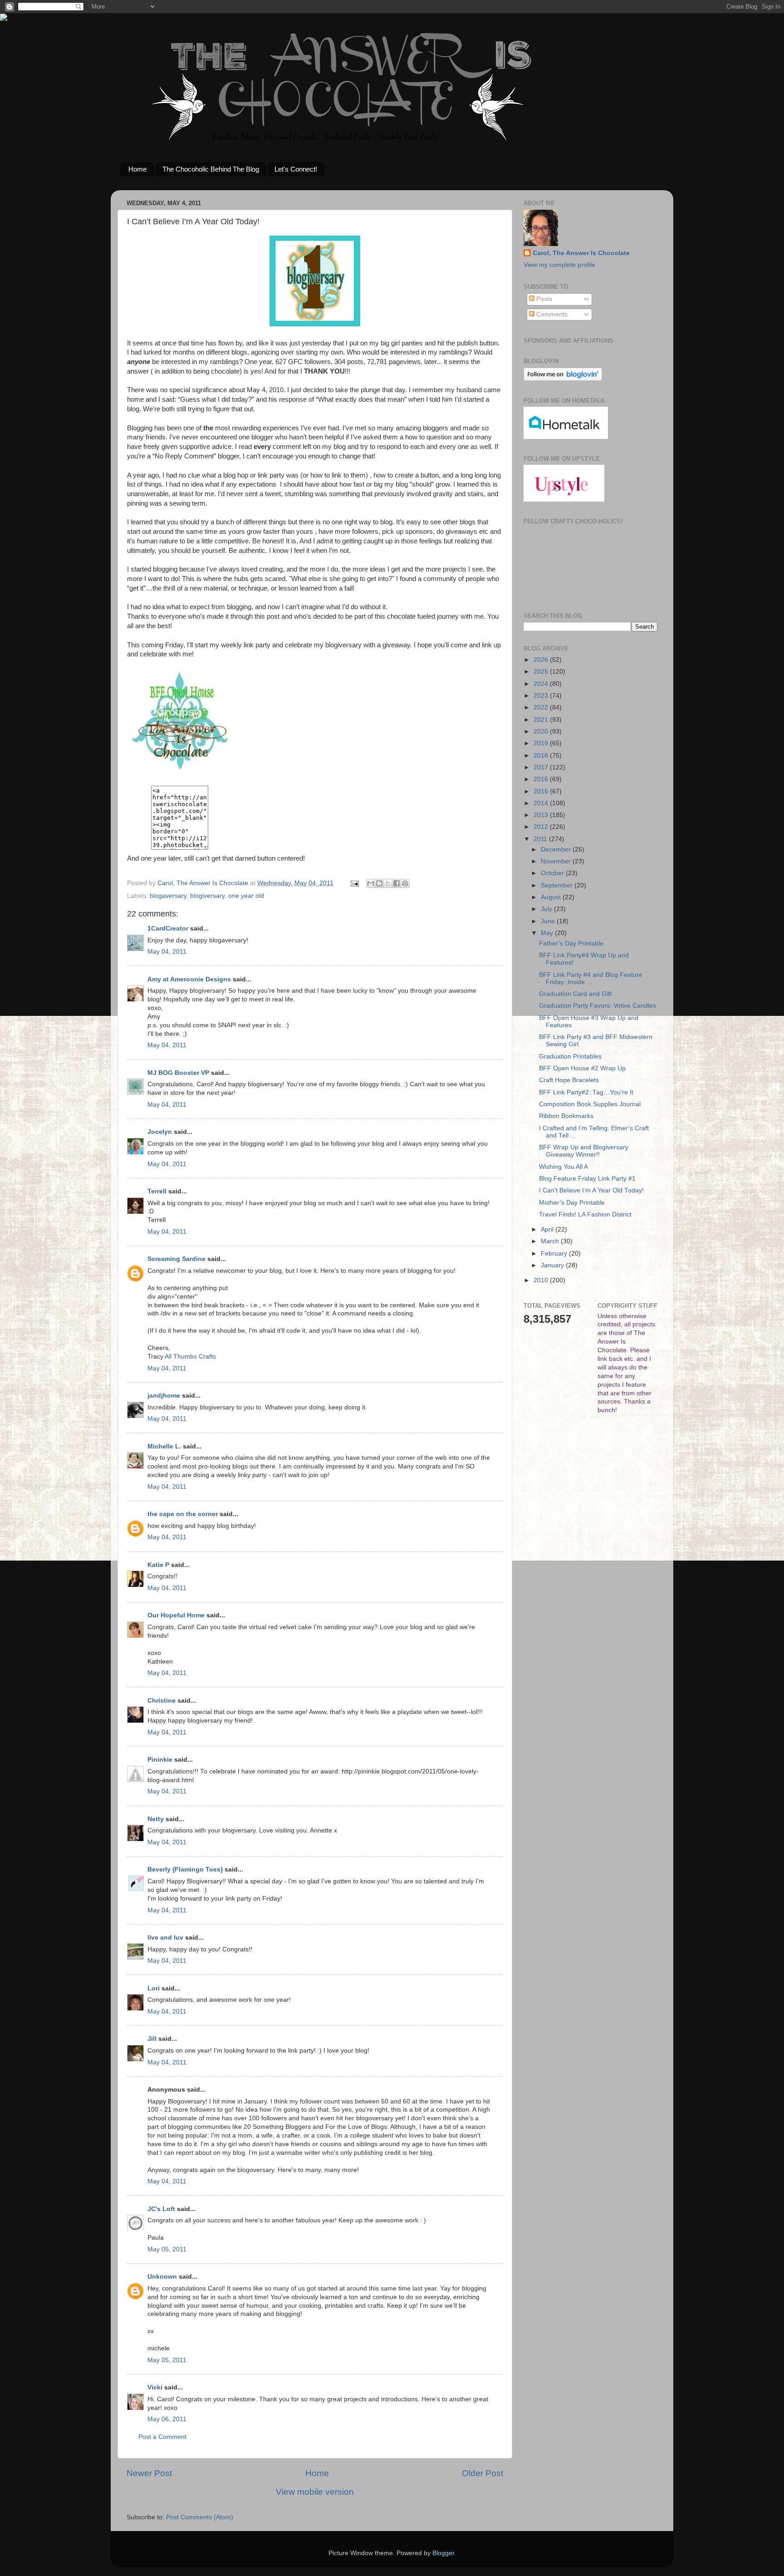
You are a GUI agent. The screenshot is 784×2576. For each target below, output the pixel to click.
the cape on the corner (183, 1514)
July (547, 909)
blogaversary (168, 896)
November (557, 861)
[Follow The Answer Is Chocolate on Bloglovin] (563, 379)
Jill (152, 2039)
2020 (542, 731)
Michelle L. (164, 1446)
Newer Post (149, 2473)
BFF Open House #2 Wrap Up (582, 1068)
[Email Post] (354, 883)
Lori (154, 1988)
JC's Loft (161, 2209)
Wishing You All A (563, 1167)
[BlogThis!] (379, 883)
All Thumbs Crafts (190, 1357)
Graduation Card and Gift (575, 994)
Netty (156, 1819)
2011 (541, 839)
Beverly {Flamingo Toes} (185, 1869)
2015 (542, 791)
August (552, 897)
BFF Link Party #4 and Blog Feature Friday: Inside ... (591, 978)
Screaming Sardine (176, 1259)
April (548, 1229)
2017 (542, 767)
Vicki (155, 2387)
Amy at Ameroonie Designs (189, 979)
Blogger (443, 2553)
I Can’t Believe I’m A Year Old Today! (591, 1190)
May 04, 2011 (167, 952)
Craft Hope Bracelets (569, 1080)
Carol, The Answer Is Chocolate (581, 253)
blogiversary (207, 896)
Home (137, 169)
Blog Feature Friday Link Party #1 (587, 1179)
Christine (162, 1701)
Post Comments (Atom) (200, 2517)
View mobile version (315, 2492)
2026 (542, 660)
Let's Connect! (296, 169)
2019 (542, 743)
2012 (542, 827)
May (548, 933)
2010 (542, 1280)
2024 (542, 684)
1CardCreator (168, 928)
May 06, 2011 (167, 2419)
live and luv (165, 1938)
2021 (542, 720)
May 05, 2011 (167, 2249)
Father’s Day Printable (571, 943)
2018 (542, 756)
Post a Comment (162, 2437)
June (549, 921)
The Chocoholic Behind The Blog (211, 169)
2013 (542, 815)
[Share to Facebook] (397, 883)
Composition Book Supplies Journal (590, 1104)
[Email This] (371, 883)
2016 (542, 779)
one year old (246, 896)
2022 (542, 707)
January (553, 1265)
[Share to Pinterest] (405, 883)
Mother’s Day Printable (572, 1203)
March (551, 1241)
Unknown (162, 2277)
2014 (542, 803)
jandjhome (164, 1396)
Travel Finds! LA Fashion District (585, 1214)
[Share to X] (388, 883)
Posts (543, 299)
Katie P (158, 1565)
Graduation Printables (570, 1057)
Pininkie (160, 1760)
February (555, 1254)
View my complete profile (559, 265)
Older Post (483, 2473)
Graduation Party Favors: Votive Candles (598, 1006)
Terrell (157, 1191)
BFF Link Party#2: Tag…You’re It (586, 1092)
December (557, 850)
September (558, 885)
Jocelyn (160, 1132)
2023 (542, 696)
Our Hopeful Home (176, 1615)
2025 (542, 672)
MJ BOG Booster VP (178, 1073)
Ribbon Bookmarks (566, 1116)
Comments (551, 314)
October (553, 873)
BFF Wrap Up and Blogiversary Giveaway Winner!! (584, 1151)
